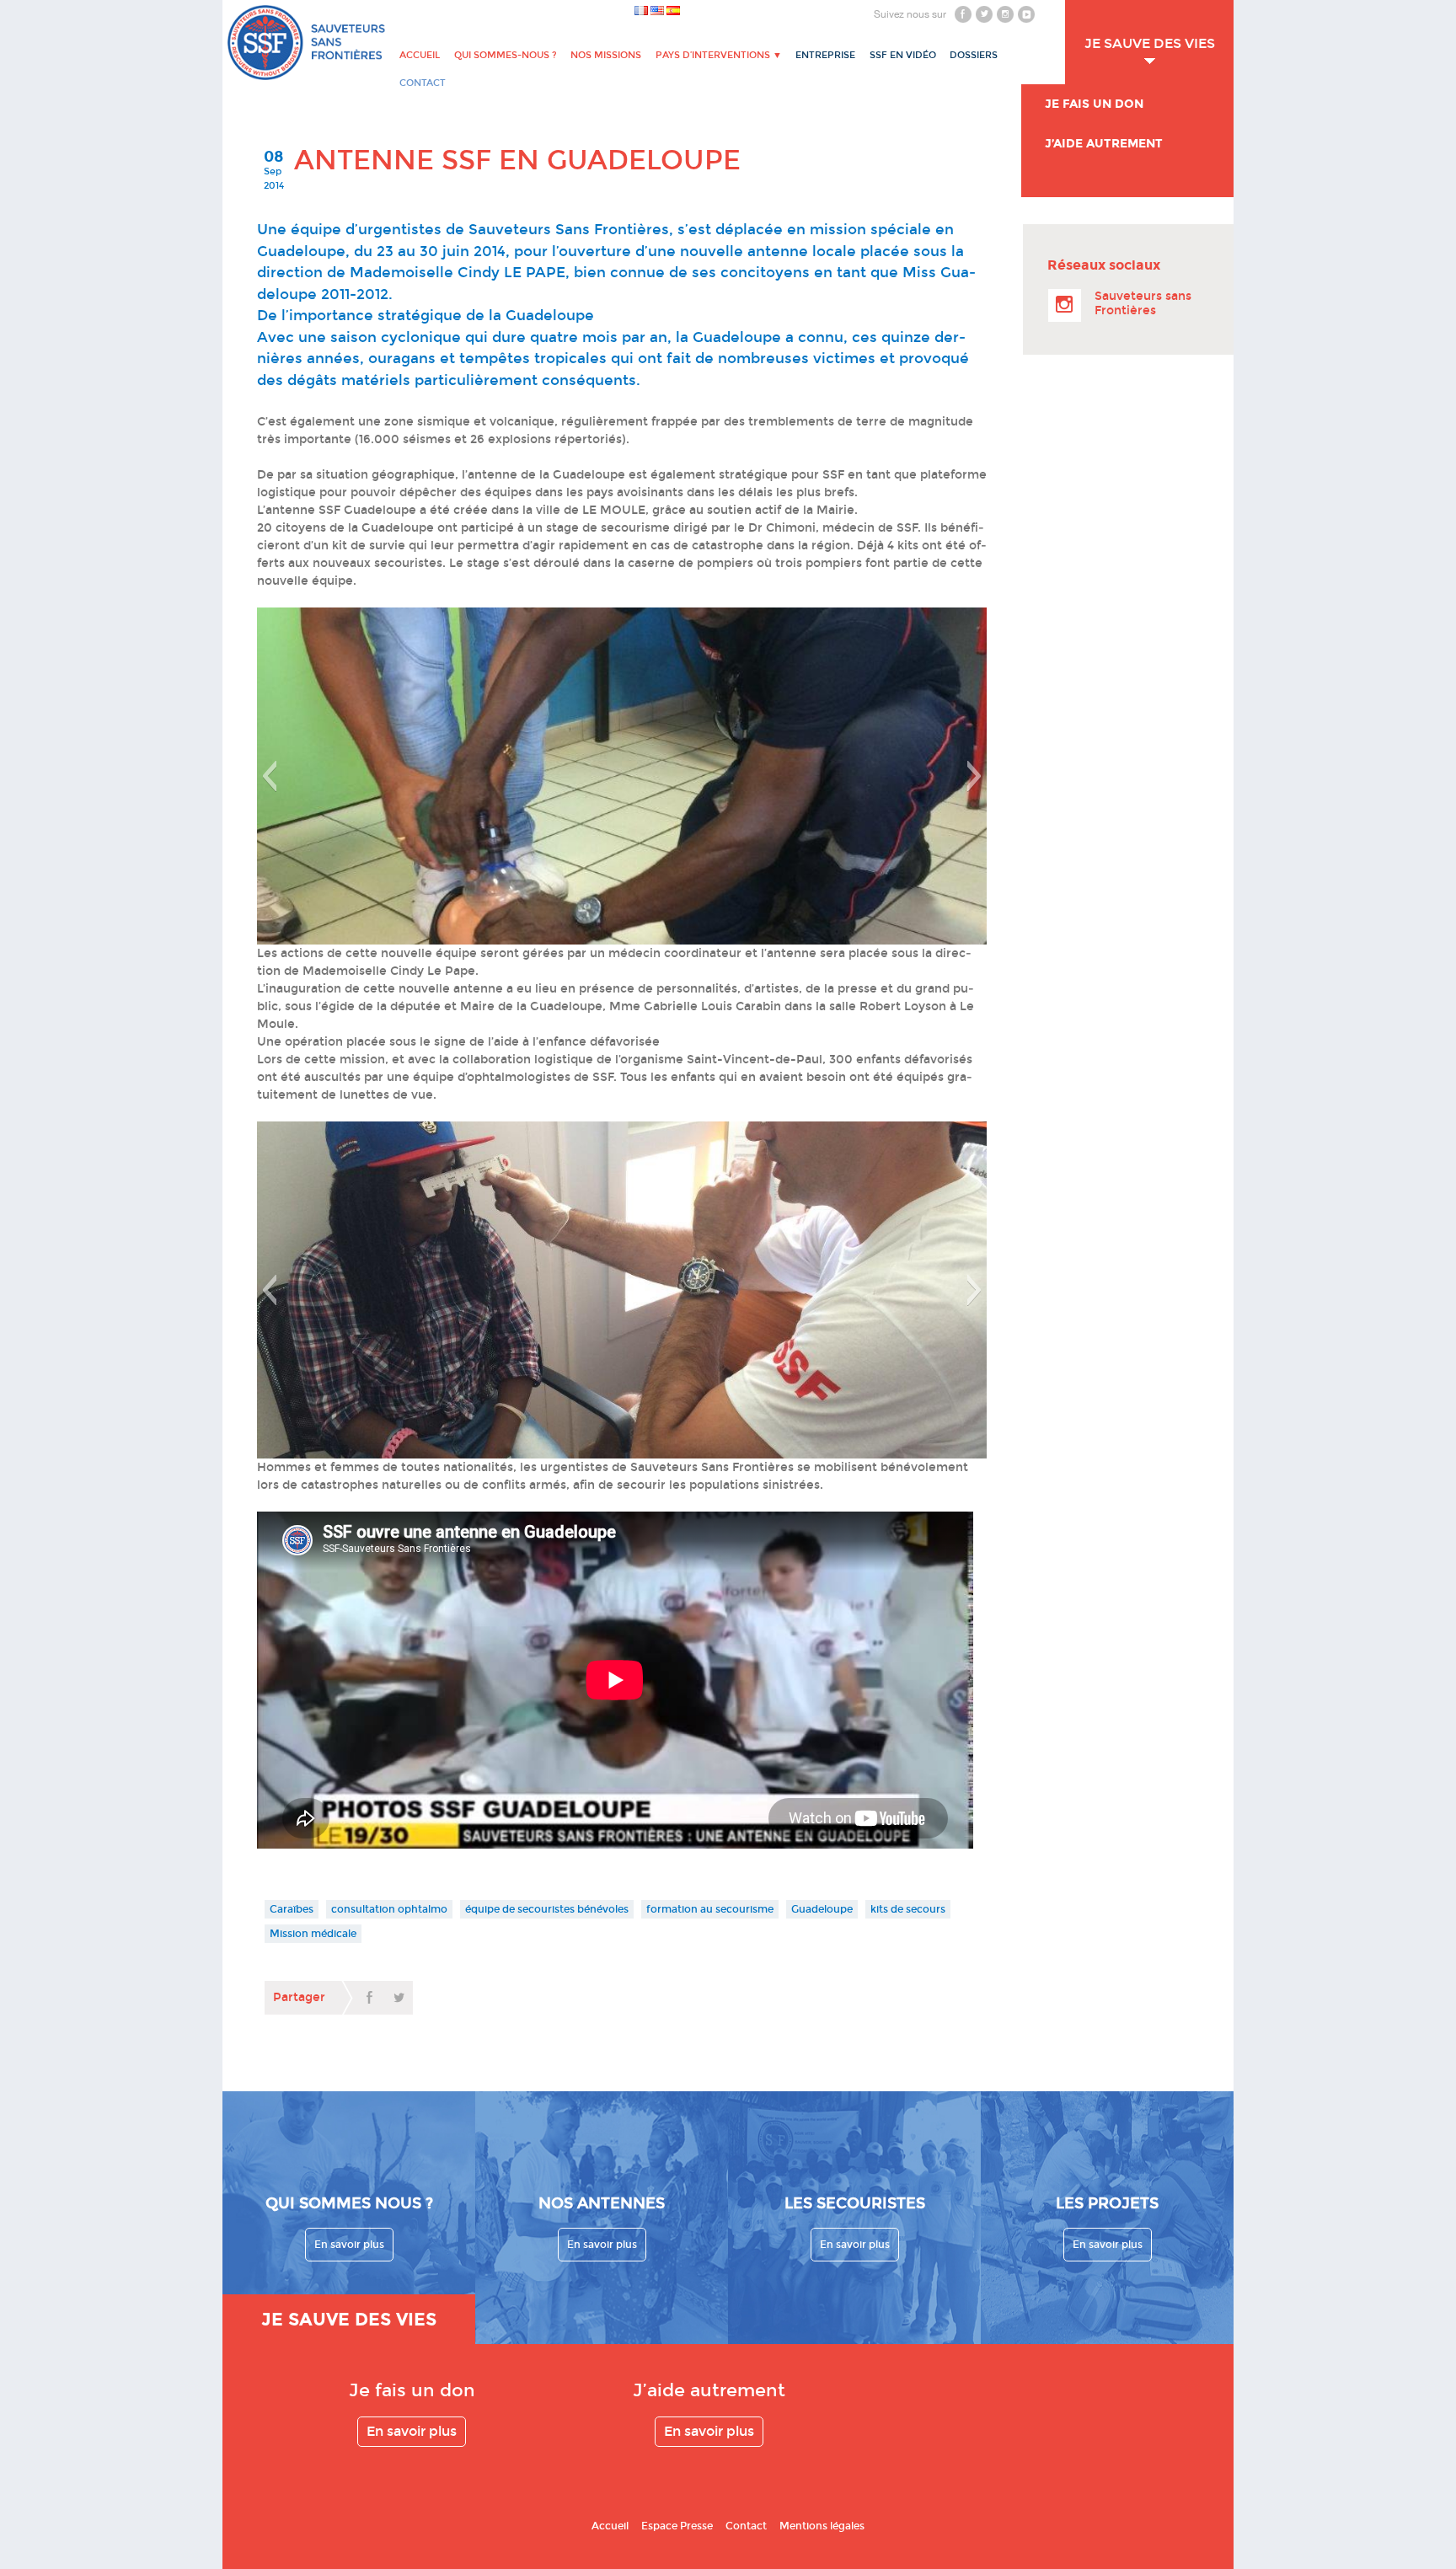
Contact (746, 2526)
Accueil (420, 55)
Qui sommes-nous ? (506, 55)
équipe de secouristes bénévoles (547, 1909)
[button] (269, 776)
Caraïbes (292, 1909)
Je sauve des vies (1150, 43)
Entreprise (825, 55)
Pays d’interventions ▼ (719, 55)
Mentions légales (822, 2526)
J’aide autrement (1104, 144)
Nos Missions (606, 55)
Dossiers (974, 55)
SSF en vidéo (903, 55)
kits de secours (908, 1909)
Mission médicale (313, 1934)
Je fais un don (1094, 104)
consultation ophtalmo (389, 1909)
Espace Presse (677, 2526)
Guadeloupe (822, 1909)
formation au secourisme (710, 1909)
